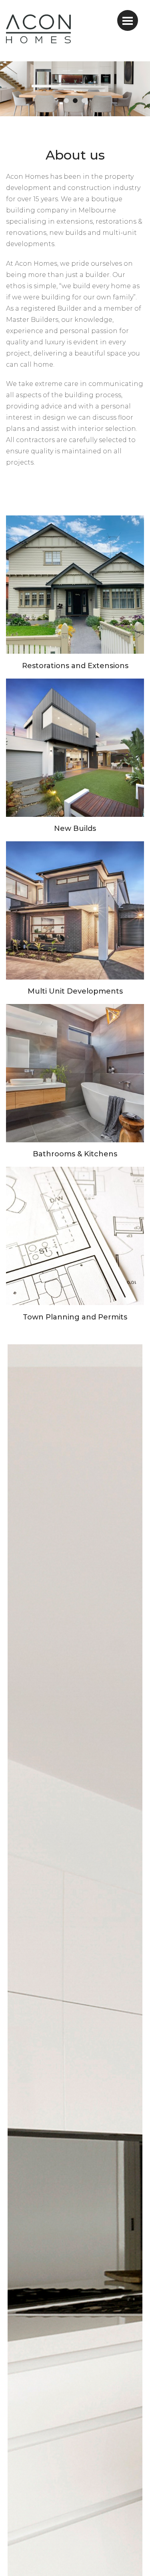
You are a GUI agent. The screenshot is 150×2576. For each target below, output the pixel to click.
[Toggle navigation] (128, 20)
